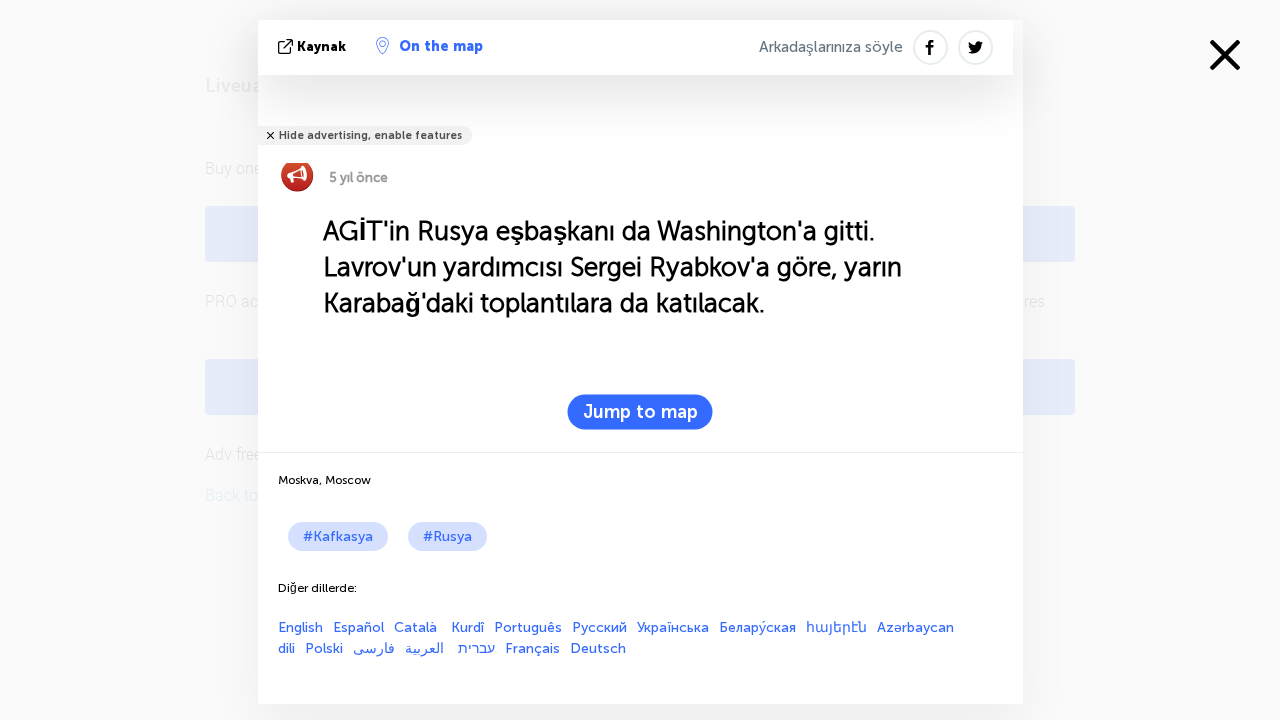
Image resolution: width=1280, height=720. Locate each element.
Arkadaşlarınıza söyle (831, 47)
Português (528, 627)
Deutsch (598, 648)
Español (358, 627)
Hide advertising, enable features (370, 135)
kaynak (321, 46)
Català (417, 627)
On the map (441, 46)
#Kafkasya (338, 536)
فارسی (374, 648)
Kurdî (467, 627)
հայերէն (836, 627)
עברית (476, 648)
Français (532, 648)
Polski (324, 648)
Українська (673, 627)
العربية (426, 648)
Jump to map (640, 412)
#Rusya (447, 536)
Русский (599, 627)
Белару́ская (757, 627)
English (300, 627)
